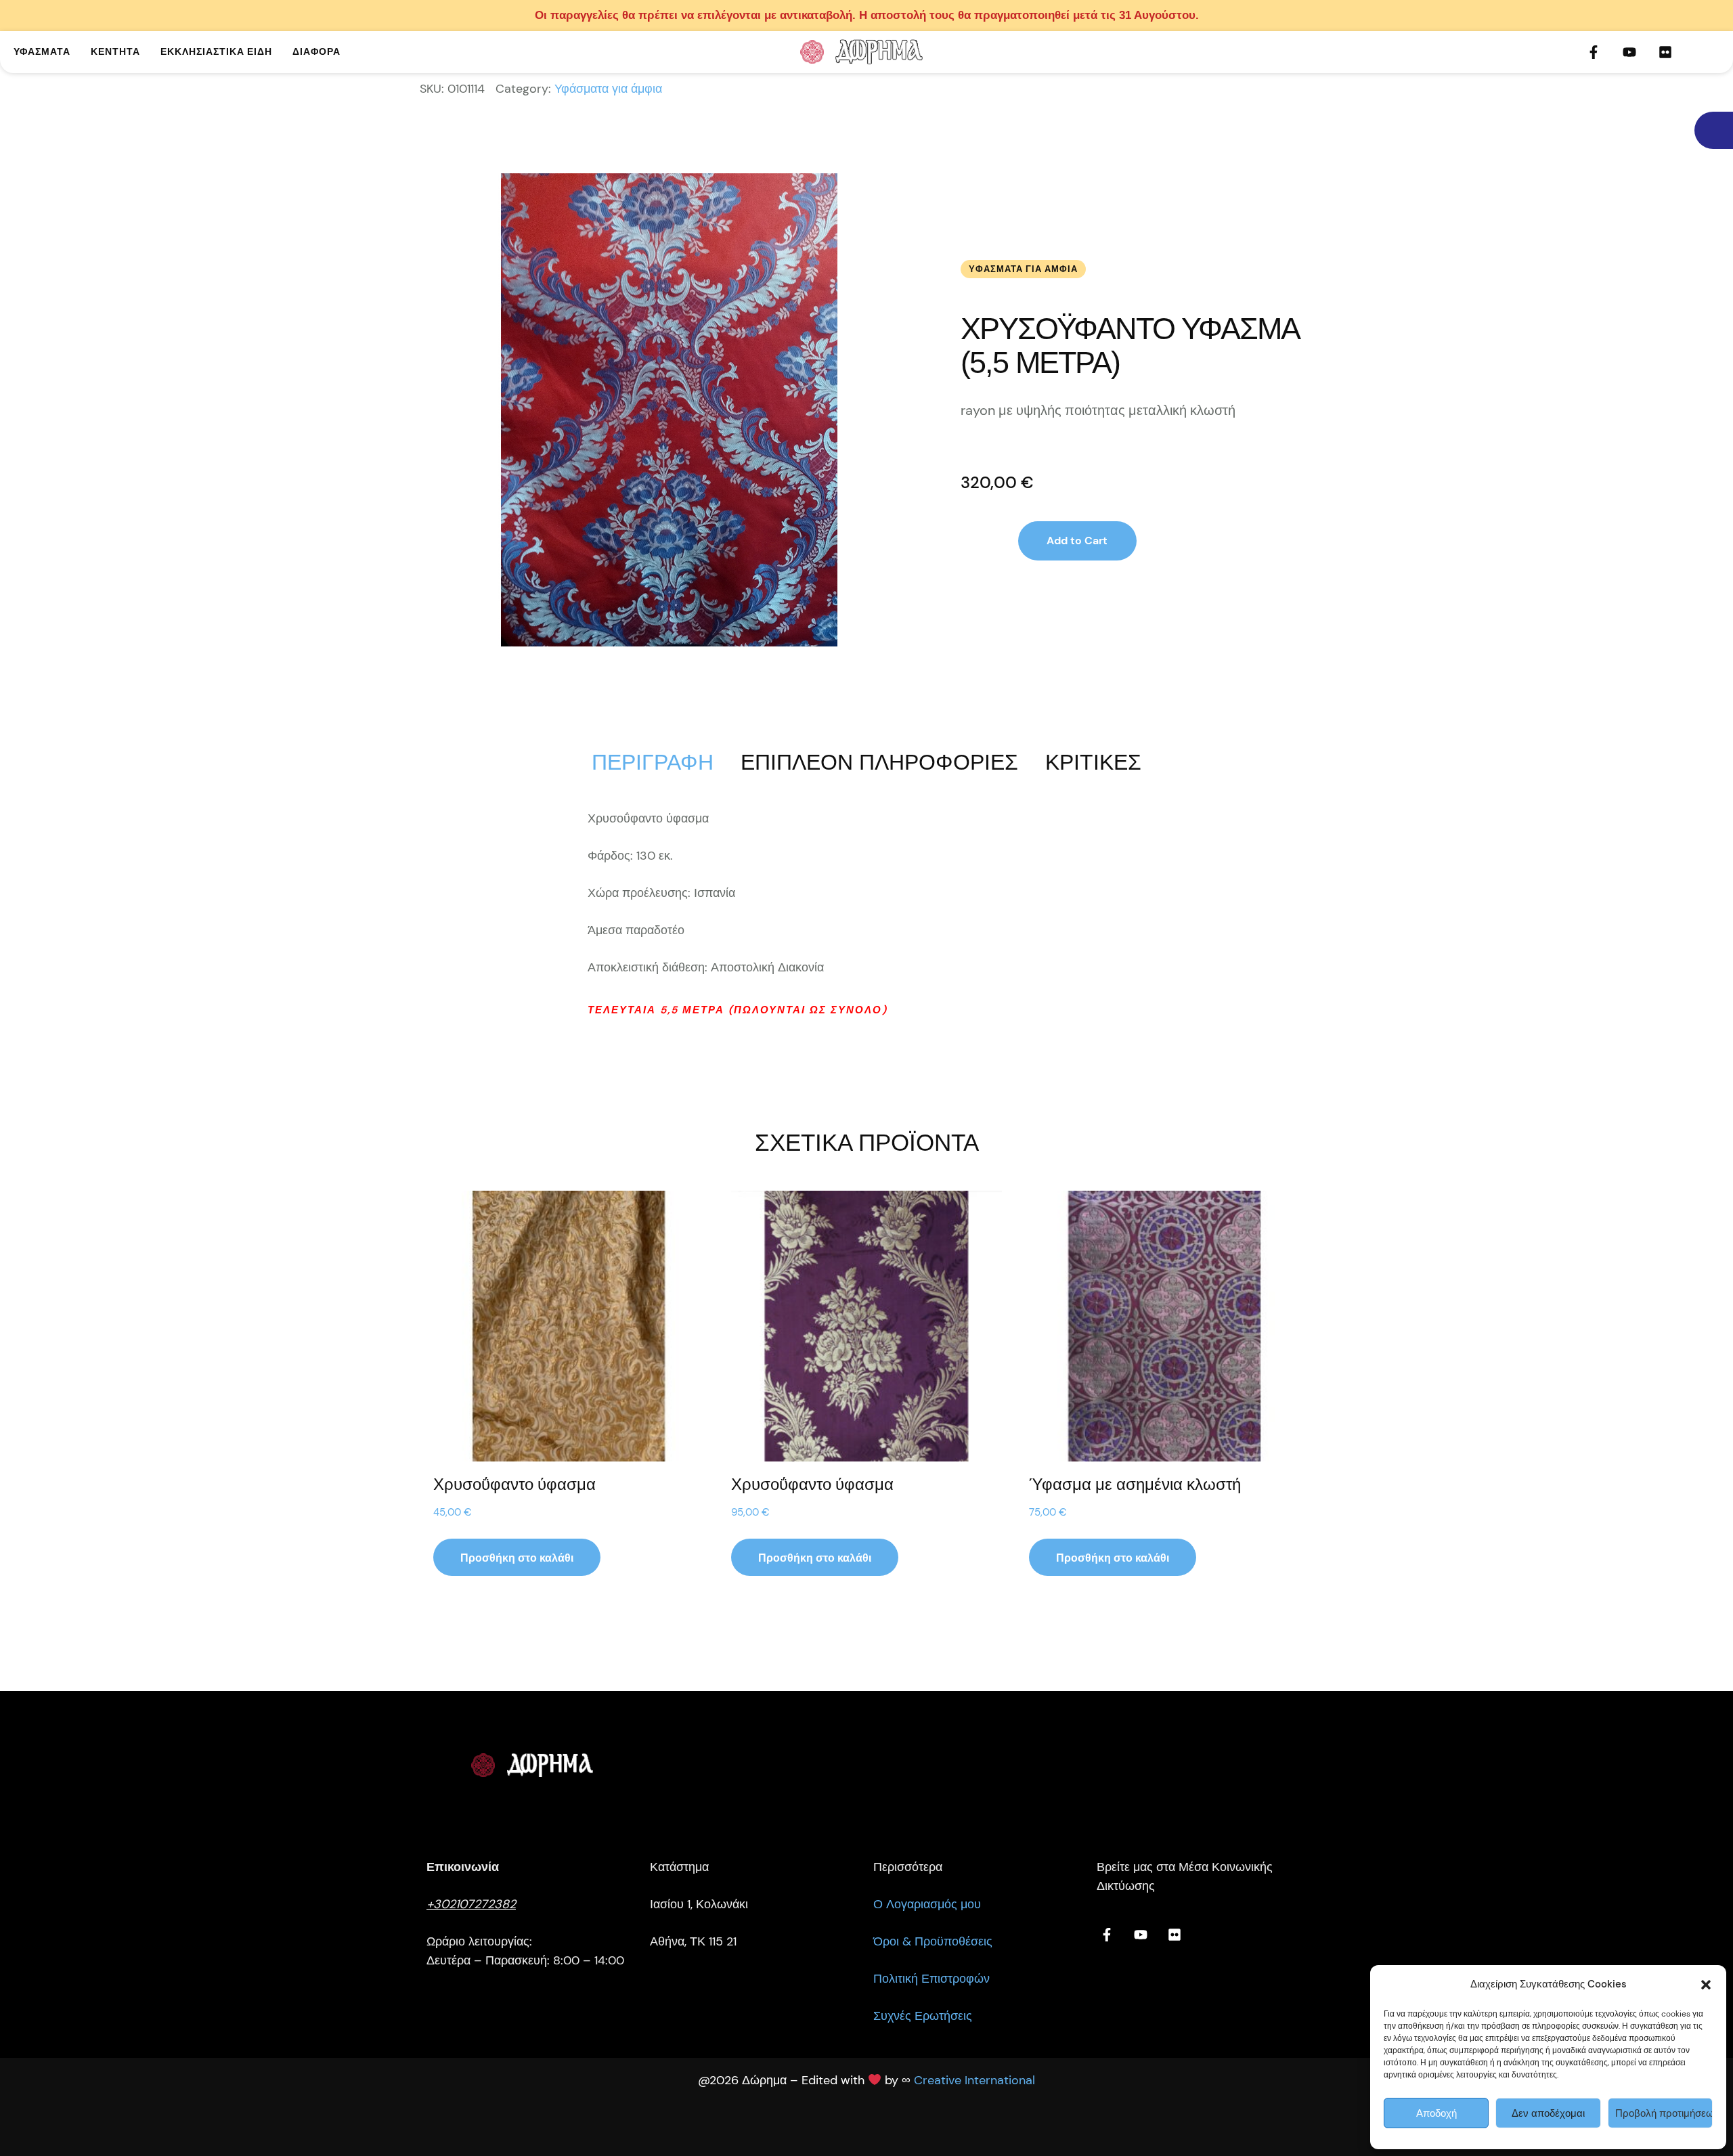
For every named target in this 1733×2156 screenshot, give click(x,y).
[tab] (653, 762)
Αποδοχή (1436, 2113)
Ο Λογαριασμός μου (927, 1904)
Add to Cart (1077, 541)
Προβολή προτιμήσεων (1664, 2113)
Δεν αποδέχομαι (1548, 2113)
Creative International (974, 2080)
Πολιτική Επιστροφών (931, 1979)
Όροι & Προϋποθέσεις (933, 1941)
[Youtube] (1629, 52)
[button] (1706, 1985)
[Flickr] (1665, 52)
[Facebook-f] (1594, 52)
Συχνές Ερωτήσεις (923, 2016)
